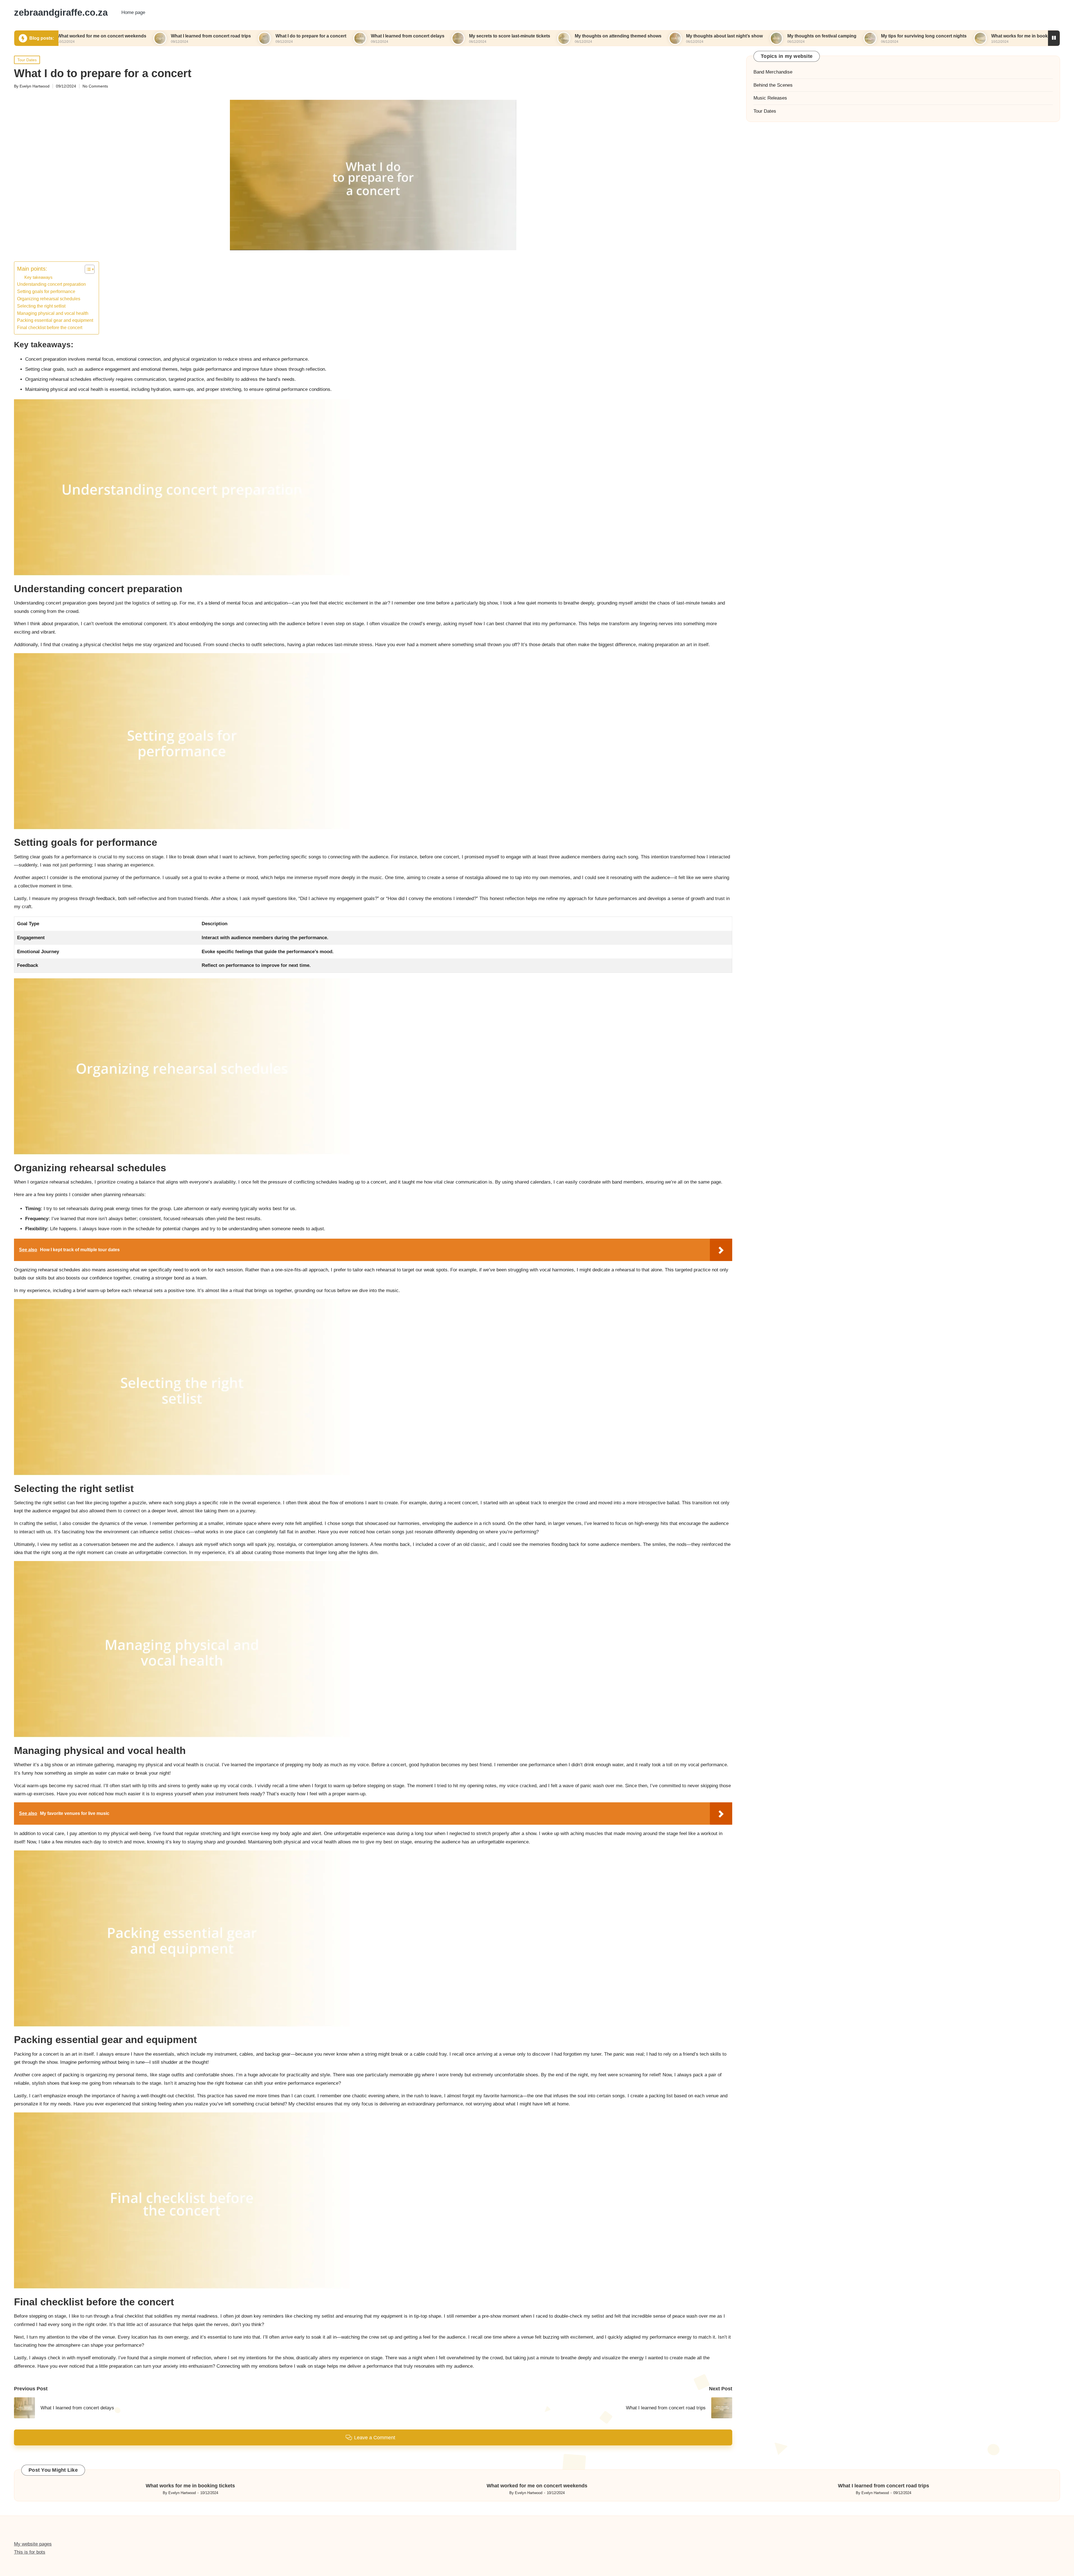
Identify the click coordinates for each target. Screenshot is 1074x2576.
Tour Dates (27, 60)
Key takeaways (38, 277)
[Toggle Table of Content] (87, 269)
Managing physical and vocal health (53, 313)
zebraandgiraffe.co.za (61, 13)
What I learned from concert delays (247, 36)
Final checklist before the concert (50, 327)
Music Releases (770, 98)
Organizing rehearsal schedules (49, 299)
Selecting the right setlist (41, 306)
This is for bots (30, 2552)
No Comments (95, 86)
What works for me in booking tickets (869, 36)
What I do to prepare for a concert (150, 36)
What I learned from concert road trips (884, 2486)
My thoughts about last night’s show (563, 36)
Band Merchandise (773, 72)
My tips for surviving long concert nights (763, 36)
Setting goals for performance (46, 291)
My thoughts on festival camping (661, 36)
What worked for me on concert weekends (978, 36)
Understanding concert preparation (51, 284)
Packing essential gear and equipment (55, 320)
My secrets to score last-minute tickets (348, 36)
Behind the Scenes (773, 85)
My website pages (33, 2544)
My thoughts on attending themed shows (457, 36)
